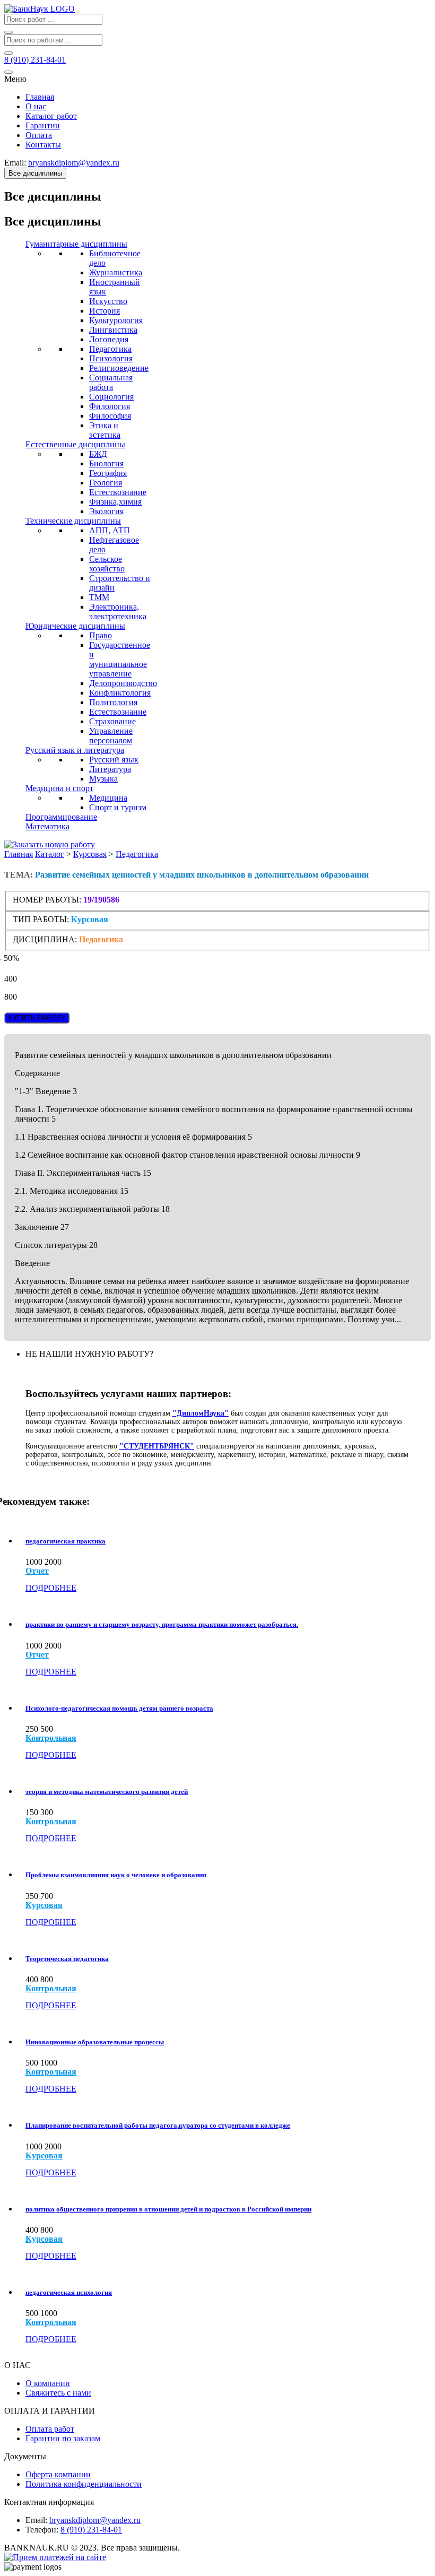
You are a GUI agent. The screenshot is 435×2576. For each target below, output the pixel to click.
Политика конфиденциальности (84, 2484)
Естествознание (118, 492)
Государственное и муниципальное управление (120, 659)
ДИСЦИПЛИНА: (46, 939)
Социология (111, 397)
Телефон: (42, 2530)
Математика (47, 826)
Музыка (103, 779)
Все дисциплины (35, 173)
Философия (110, 416)
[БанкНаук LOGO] (40, 9)
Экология (106, 511)
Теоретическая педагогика (67, 1959)
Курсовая (90, 854)
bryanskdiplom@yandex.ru (95, 2520)
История (105, 311)
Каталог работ (51, 116)
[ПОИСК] (8, 32)
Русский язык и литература (75, 750)
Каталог (50, 854)
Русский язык (114, 760)
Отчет (37, 1571)
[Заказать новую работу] (50, 844)
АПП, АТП (110, 530)
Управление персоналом (111, 736)
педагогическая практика (66, 1541)
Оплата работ (50, 2429)
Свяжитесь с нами (58, 2393)
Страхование (112, 721)
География (108, 473)
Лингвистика (113, 330)
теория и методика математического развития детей (107, 1792)
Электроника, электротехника (118, 612)
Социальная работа (111, 382)
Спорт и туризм (118, 807)
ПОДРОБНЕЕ (51, 1588)
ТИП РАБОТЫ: (41, 919)
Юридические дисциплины (75, 626)
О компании (48, 2383)
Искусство (108, 301)
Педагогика (110, 349)
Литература (110, 769)
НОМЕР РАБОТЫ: (47, 900)
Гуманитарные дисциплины (76, 244)
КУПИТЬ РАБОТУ (37, 1018)
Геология (106, 483)
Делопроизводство (123, 683)
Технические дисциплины (73, 521)
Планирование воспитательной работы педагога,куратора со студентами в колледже (158, 2125)
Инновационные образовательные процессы (95, 2042)
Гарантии (43, 125)
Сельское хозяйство (107, 564)
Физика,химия (115, 502)
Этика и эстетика (105, 430)
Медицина (108, 798)
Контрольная (51, 1738)
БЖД (98, 454)
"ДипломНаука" (201, 1413)
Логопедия (109, 339)
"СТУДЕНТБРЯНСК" (157, 1446)
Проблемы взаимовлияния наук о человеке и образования (116, 1875)
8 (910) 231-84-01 (91, 2530)
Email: (36, 2520)
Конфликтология (120, 693)
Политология (113, 702)
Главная (40, 97)
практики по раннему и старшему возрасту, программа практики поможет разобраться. (162, 1624)
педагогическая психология (69, 2292)
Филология (110, 406)
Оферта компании (58, 2474)
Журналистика (116, 272)
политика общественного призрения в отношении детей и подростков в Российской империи (168, 2209)
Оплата (39, 135)
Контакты (43, 145)
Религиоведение (119, 368)
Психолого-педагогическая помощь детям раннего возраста (119, 1708)
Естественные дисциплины (75, 444)
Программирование (61, 817)
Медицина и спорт (59, 788)
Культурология (116, 320)
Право (101, 635)
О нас (36, 106)
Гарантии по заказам (63, 2438)
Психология (111, 358)
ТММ (99, 597)
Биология (106, 463)
